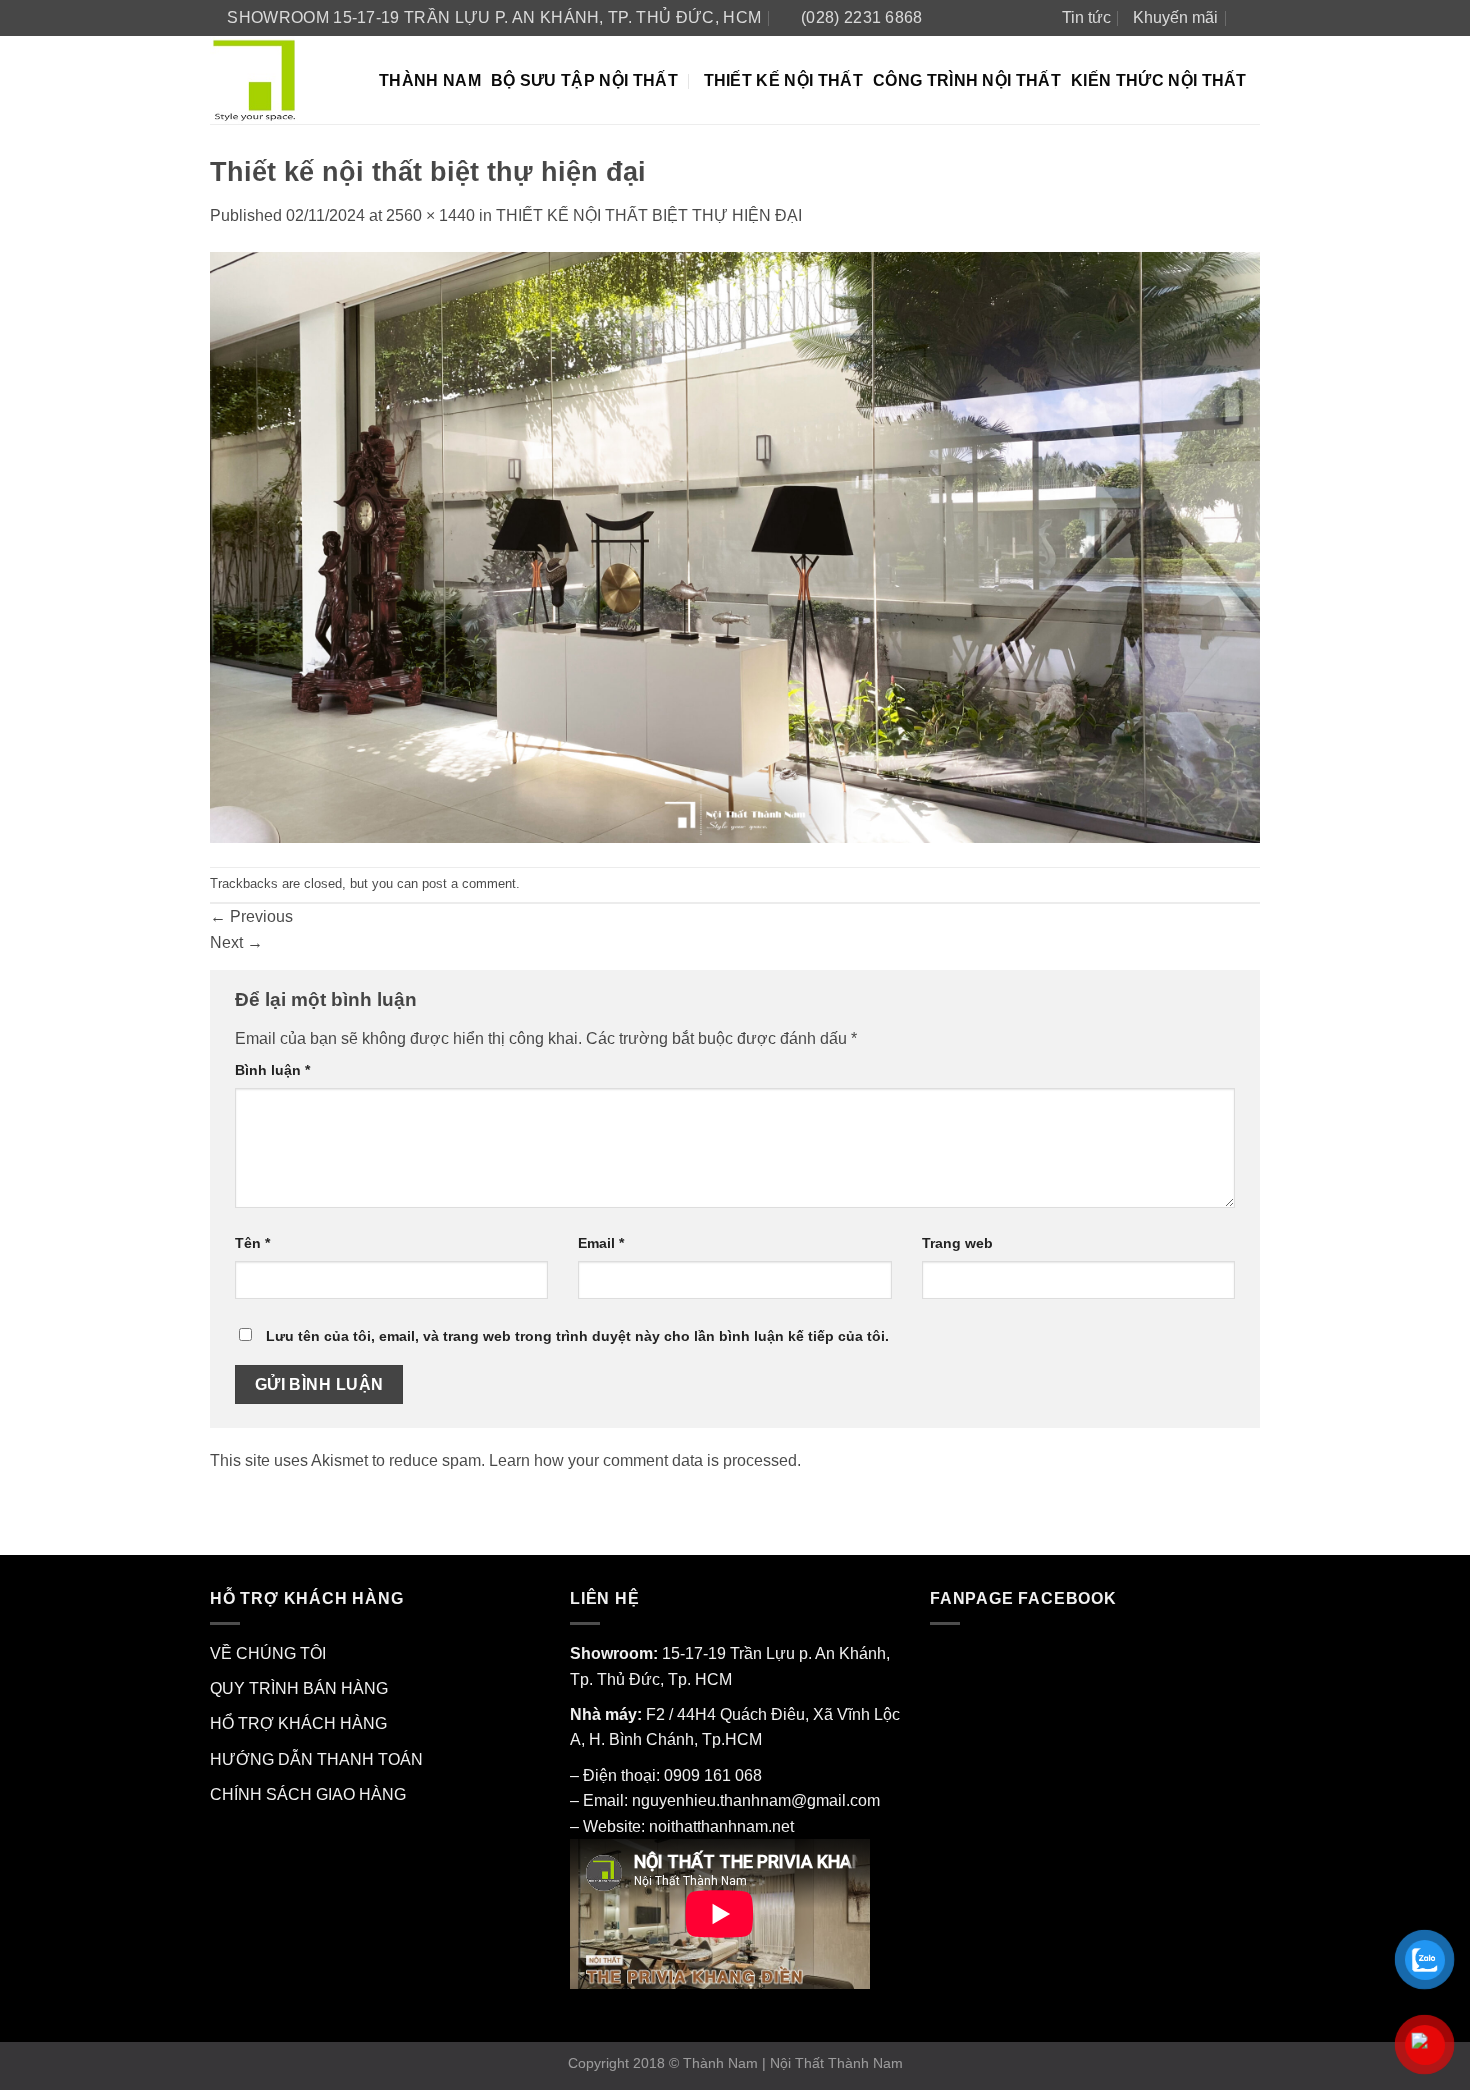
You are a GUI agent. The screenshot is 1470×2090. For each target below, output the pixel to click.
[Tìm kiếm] (1250, 17)
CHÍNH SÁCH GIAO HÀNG (308, 1794)
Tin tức (1086, 17)
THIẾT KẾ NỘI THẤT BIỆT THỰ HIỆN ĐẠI (649, 215)
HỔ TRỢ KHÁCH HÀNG (298, 1723)
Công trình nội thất (967, 80)
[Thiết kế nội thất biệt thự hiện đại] (735, 546)
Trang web (957, 1243)
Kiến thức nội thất (1159, 80)
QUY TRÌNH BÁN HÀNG (299, 1688)
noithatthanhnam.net (721, 1826)
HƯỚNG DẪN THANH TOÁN (316, 1759)
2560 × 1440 (430, 215)
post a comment (469, 883)
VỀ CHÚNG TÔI (268, 1653)
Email (601, 1243)
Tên (252, 1243)
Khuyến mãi (1175, 17)
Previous (251, 916)
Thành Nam (430, 80)
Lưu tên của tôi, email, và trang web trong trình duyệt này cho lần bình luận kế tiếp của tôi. (577, 1336)
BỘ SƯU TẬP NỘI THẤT (584, 80)
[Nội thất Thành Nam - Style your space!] (279, 80)
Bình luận (272, 1070)
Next (236, 942)
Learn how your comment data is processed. (645, 1460)
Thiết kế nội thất (783, 80)
